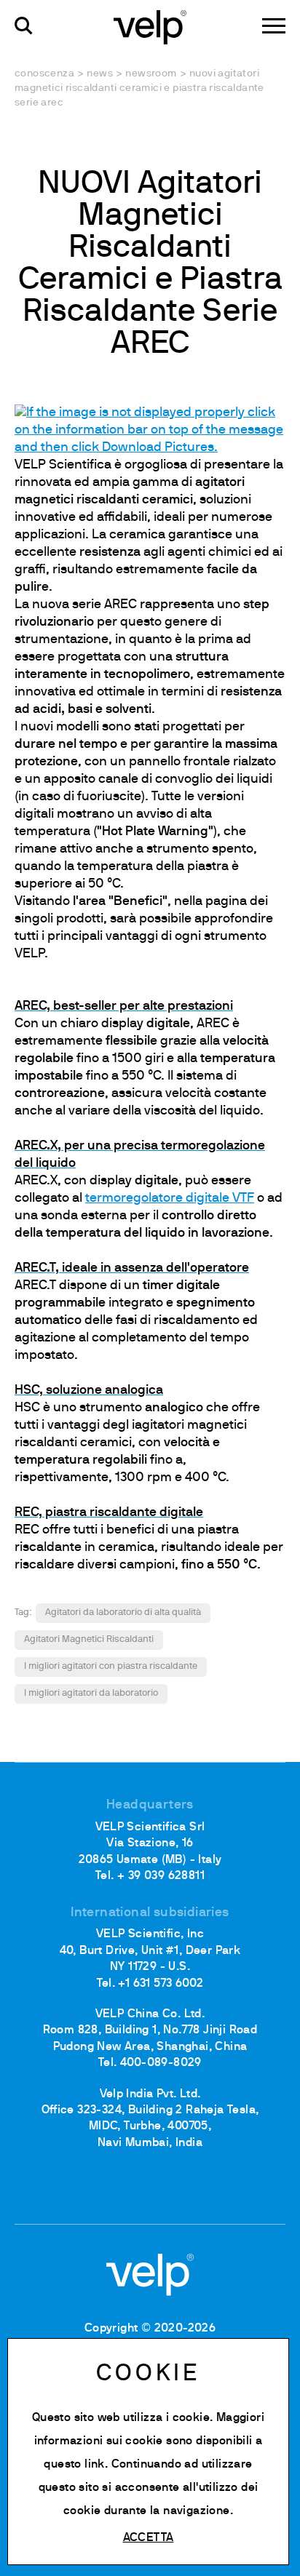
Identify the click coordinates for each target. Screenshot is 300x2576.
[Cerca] (24, 26)
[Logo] (150, 26)
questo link (74, 2465)
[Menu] (274, 26)
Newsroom (151, 74)
